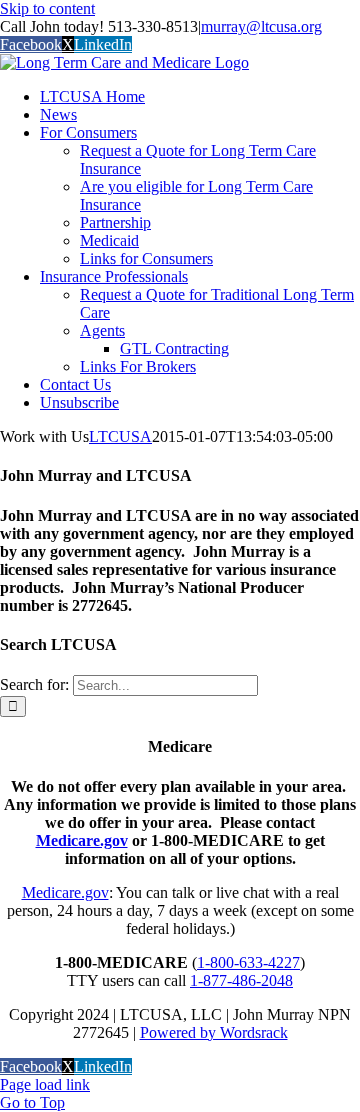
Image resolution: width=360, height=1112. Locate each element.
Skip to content (47, 8)
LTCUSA (120, 436)
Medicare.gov (82, 840)
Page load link (45, 1084)
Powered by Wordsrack (214, 1032)
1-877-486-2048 (241, 980)
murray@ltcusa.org (261, 26)
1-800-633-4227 (248, 962)
